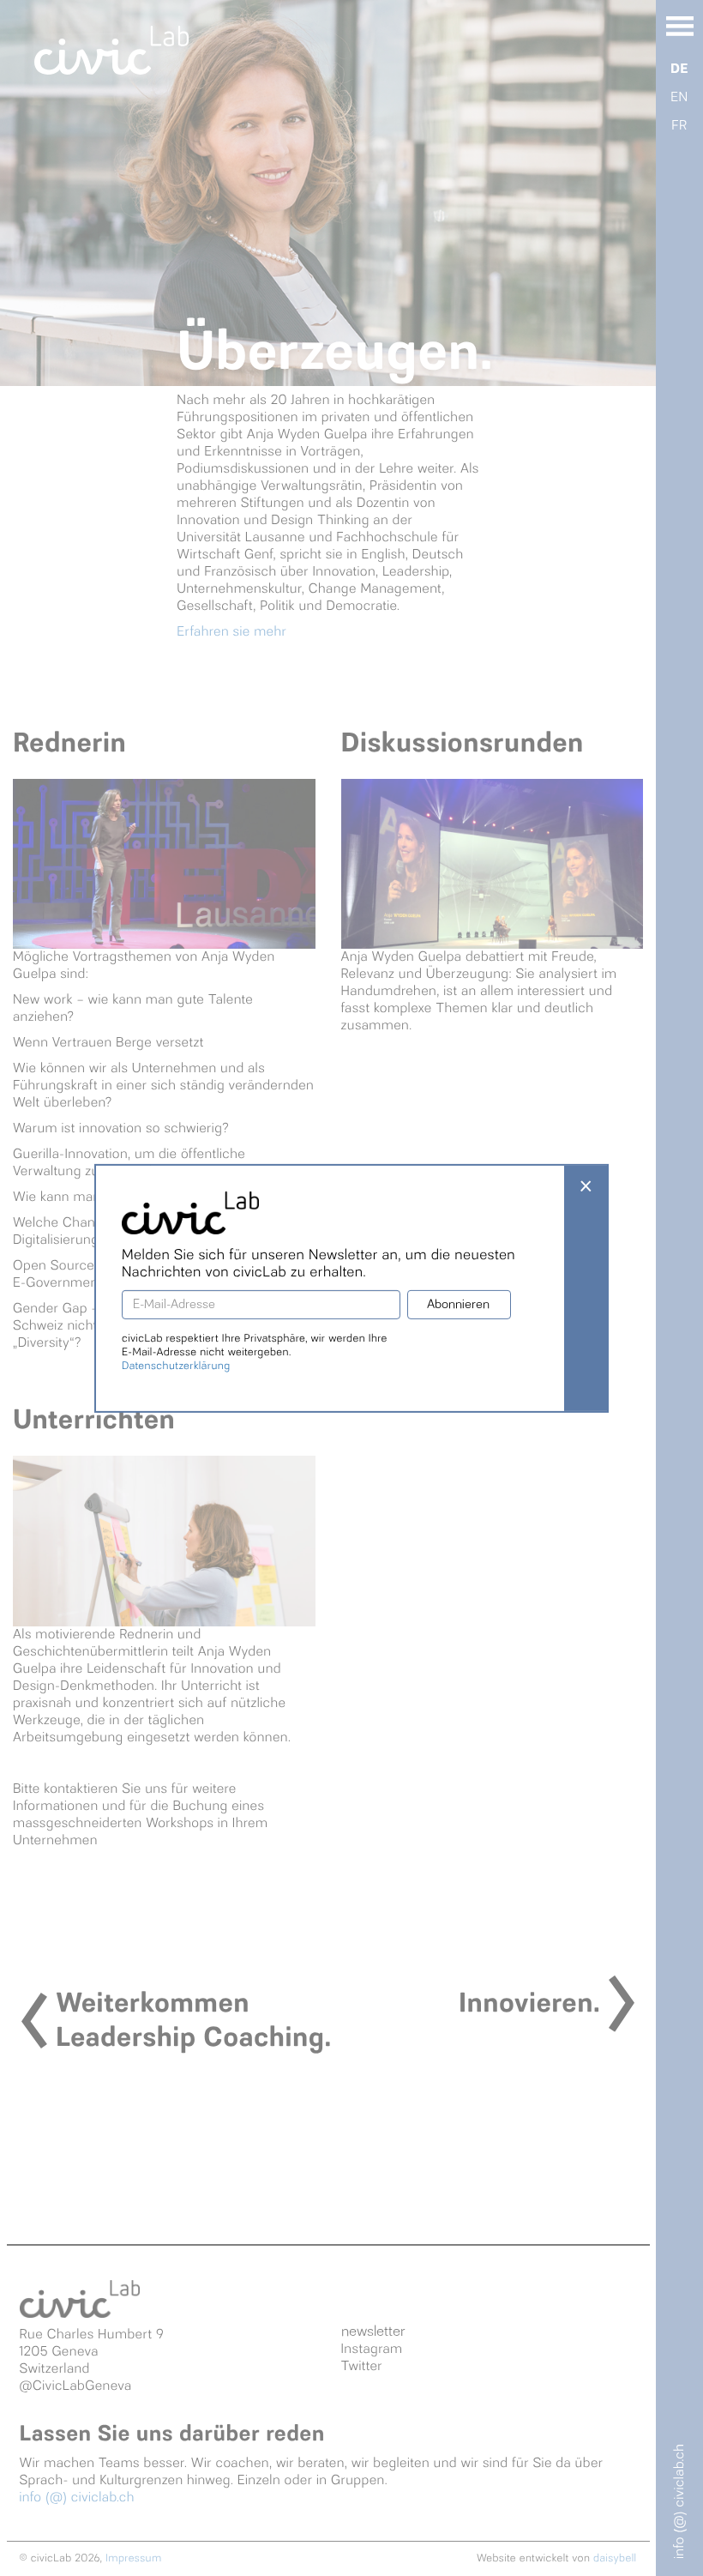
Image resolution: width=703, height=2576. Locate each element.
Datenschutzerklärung (176, 1366)
